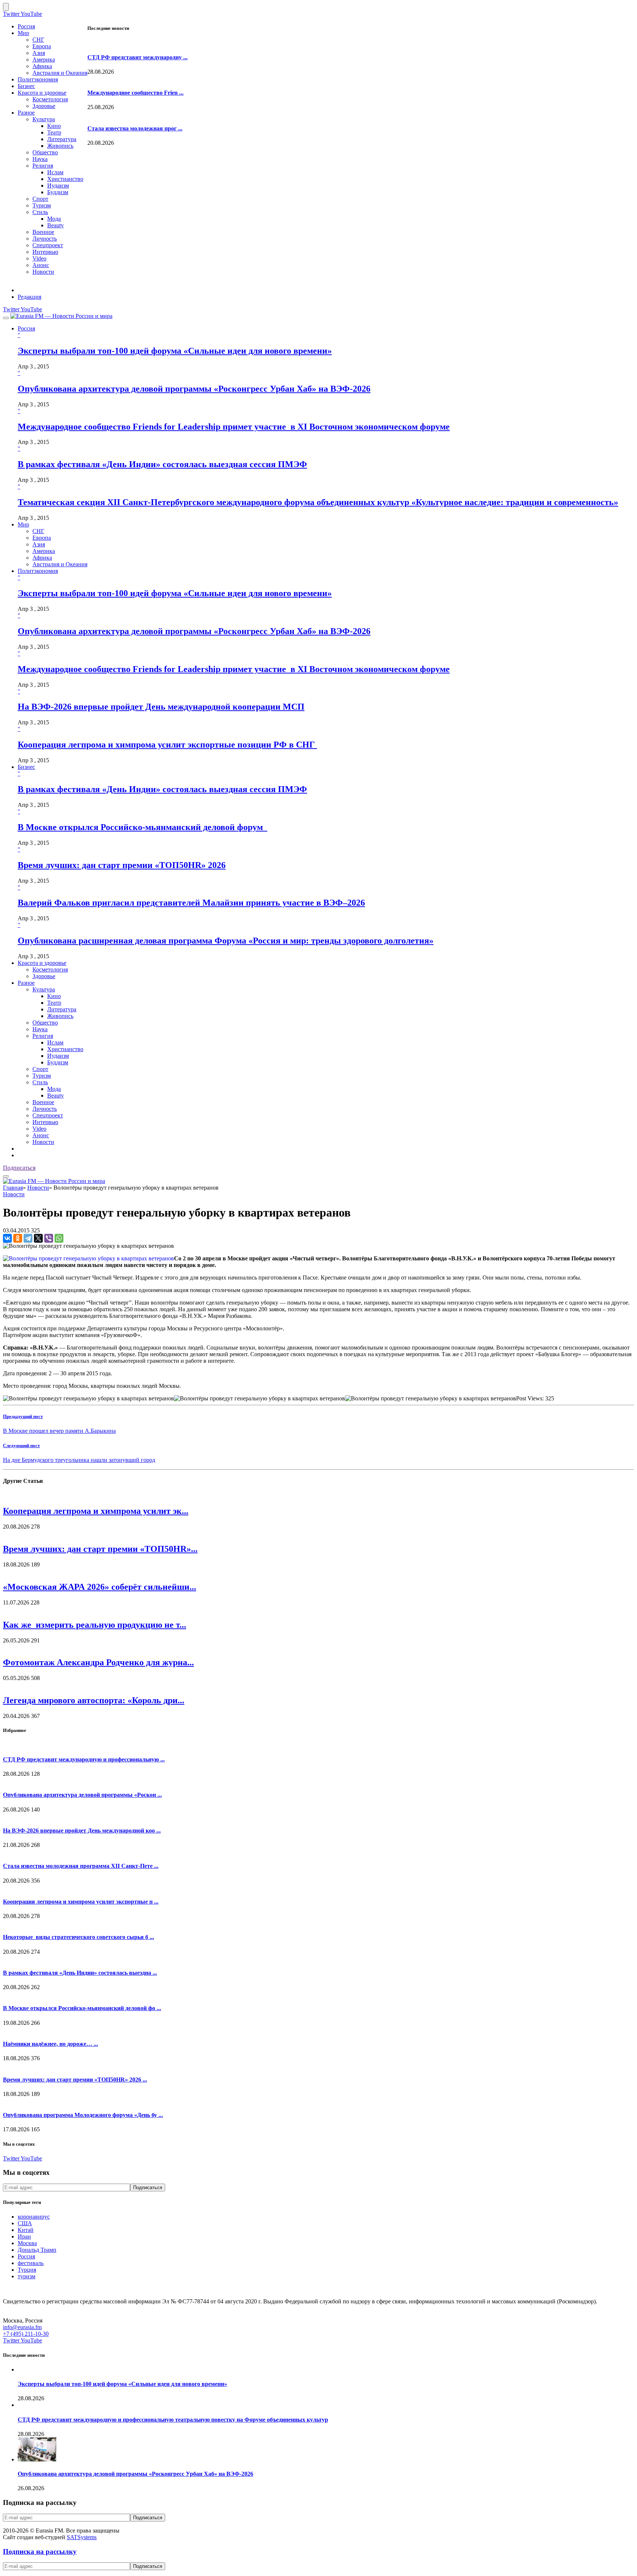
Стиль (40, 212)
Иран (24, 2236)
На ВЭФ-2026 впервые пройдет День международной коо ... (82, 1830)
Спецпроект (48, 245)
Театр (54, 132)
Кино (54, 126)
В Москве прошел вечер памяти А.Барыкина (59, 1431)
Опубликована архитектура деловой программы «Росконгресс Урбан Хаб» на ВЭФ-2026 (194, 389)
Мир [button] (23, 524)
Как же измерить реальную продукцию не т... (95, 1625)
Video (39, 258)
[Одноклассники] (18, 1238)
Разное (26, 113)
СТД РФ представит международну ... (138, 57)
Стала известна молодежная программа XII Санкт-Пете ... (81, 1866)
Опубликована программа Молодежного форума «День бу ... (83, 2115)
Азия (39, 53)
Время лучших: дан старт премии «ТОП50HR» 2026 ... (75, 2080)
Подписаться (19, 1168)
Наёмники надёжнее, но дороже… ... (51, 2044)
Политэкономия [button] (38, 571)
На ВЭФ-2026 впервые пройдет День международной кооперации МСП (161, 707)
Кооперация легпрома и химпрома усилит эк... (96, 1511)
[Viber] (49, 1238)
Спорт (40, 199)
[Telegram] (28, 1238)
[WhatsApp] (59, 1238)
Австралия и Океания (60, 73)
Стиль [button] (40, 1082)
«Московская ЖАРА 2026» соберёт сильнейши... (100, 1587)
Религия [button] (43, 1036)
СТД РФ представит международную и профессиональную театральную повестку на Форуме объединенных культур (173, 2420)
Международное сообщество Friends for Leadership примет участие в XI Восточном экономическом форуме (234, 427)
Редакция (29, 297)
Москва (27, 2243)
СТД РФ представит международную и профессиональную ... (84, 1759)
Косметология (50, 99)
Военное (43, 232)
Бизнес (26, 86)
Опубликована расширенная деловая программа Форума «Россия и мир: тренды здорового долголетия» (226, 941)
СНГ (38, 40)
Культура (44, 119)
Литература (62, 139)
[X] (38, 1238)
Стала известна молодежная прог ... (135, 128)
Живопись (60, 146)
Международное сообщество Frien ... (135, 93)
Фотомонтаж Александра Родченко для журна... (98, 1662)
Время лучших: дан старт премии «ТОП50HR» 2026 (122, 865)
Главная (13, 1188)
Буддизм (58, 192)
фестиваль (31, 2263)
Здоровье (44, 106)
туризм (27, 2276)
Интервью (45, 252)
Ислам (55, 172)
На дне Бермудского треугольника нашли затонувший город (79, 1460)
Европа (42, 46)
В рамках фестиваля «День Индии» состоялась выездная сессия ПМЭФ (162, 464)
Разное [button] (26, 983)
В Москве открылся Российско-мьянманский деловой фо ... (82, 2008)
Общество (45, 152)
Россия (26, 26)
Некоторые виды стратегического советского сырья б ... (79, 1937)
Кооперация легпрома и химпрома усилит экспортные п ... (81, 1902)
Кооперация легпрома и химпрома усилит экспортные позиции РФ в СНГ (167, 745)
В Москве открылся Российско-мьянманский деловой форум (142, 827)
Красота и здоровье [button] (42, 963)
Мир (23, 33)
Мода (54, 219)
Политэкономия (38, 79)
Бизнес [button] (26, 767)
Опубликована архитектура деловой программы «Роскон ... (82, 1795)
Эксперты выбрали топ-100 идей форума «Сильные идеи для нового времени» (175, 351)
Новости (43, 272)
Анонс (41, 265)
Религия (43, 166)
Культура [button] (44, 989)
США (25, 2223)
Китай (26, 2230)
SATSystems (82, 2537)
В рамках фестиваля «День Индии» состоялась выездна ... (80, 1973)
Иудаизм (58, 185)
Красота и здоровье (42, 93)
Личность (45, 239)
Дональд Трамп (37, 2250)
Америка (44, 59)
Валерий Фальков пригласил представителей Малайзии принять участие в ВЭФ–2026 (191, 903)
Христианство (65, 179)
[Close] (6, 7)
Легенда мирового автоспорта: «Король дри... (94, 1700)
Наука (40, 159)
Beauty (55, 225)
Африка (42, 66)
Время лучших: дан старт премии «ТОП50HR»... (100, 1549)
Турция (27, 2270)
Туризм (42, 205)
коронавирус (34, 2217)
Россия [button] (26, 328)
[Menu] (6, 318)
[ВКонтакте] (7, 1238)
